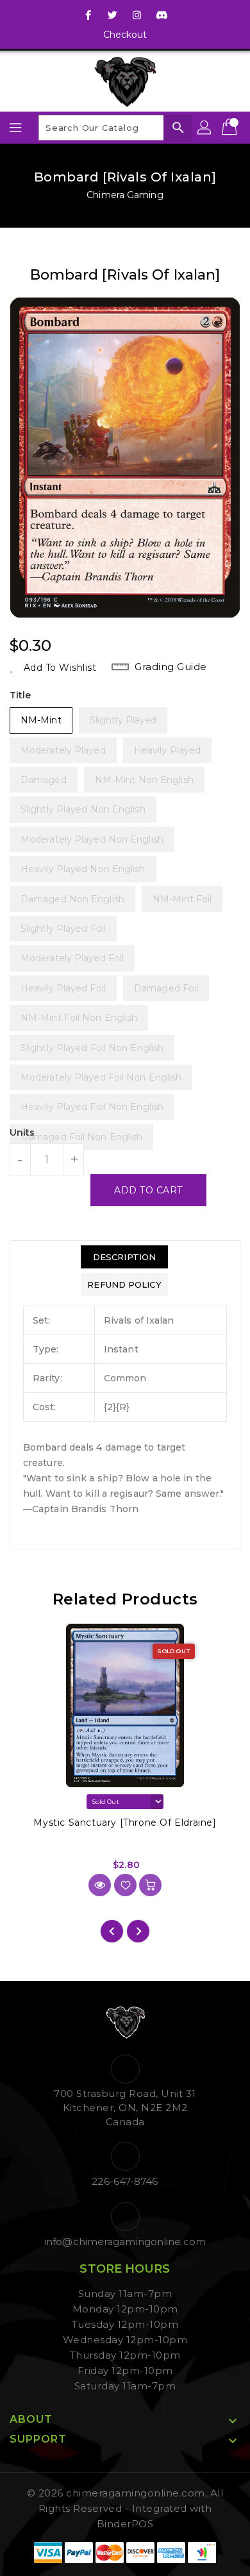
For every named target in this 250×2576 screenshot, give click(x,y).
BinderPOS (125, 2524)
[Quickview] (100, 1885)
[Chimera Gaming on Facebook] (88, 15)
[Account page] (205, 128)
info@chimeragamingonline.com (125, 2242)
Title (21, 695)
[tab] (124, 1257)
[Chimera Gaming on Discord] (162, 15)
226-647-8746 (125, 2181)
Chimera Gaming (125, 195)
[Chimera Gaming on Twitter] (113, 15)
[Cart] (231, 128)
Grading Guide (171, 667)
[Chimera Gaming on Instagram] (137, 15)
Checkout (125, 35)
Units (22, 1132)
